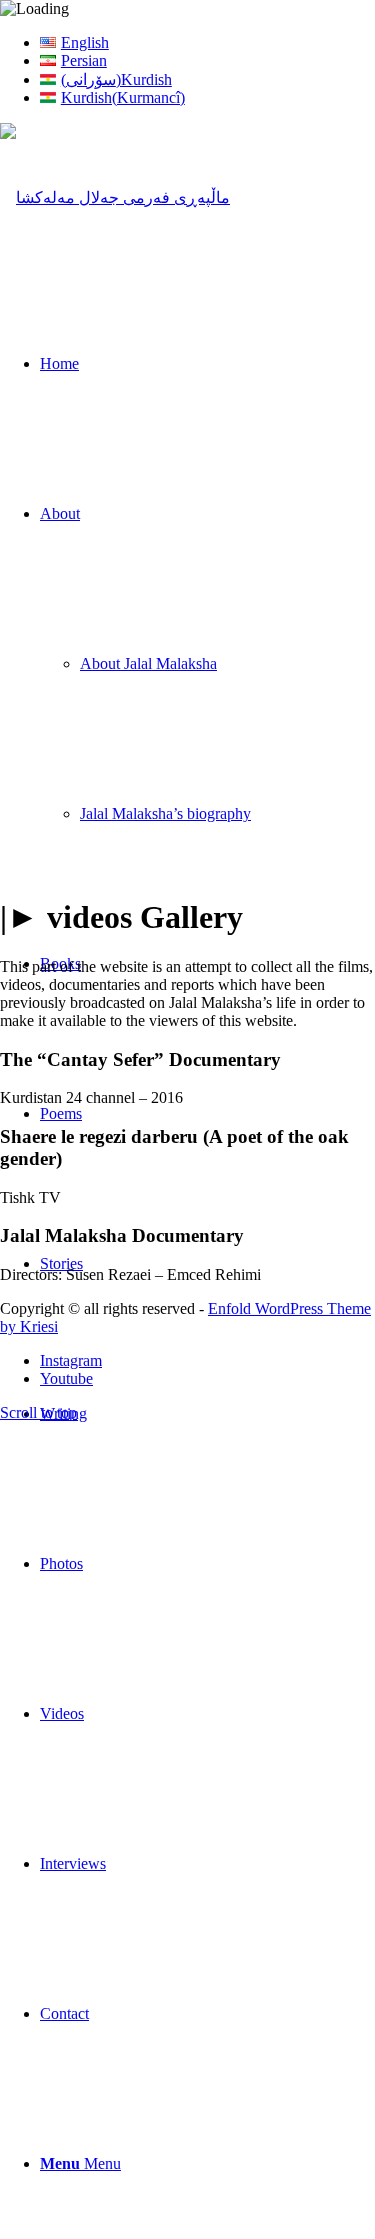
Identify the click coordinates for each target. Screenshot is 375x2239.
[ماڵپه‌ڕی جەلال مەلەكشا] (115, 197)
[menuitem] (207, 43)
